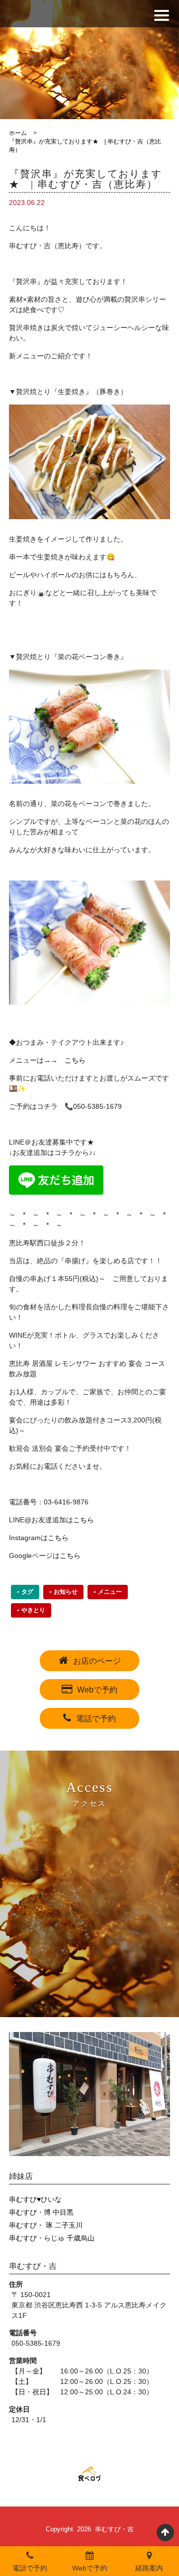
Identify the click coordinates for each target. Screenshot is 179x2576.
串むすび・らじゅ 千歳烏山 (52, 2238)
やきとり (33, 1610)
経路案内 (149, 2568)
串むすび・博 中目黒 (41, 2212)
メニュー (110, 1592)
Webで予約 (97, 1690)
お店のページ (97, 1661)
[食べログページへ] (89, 2474)
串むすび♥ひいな (35, 2199)
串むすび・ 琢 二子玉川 (46, 2225)
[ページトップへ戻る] (165, 2533)
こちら (75, 1060)
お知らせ (66, 1592)
